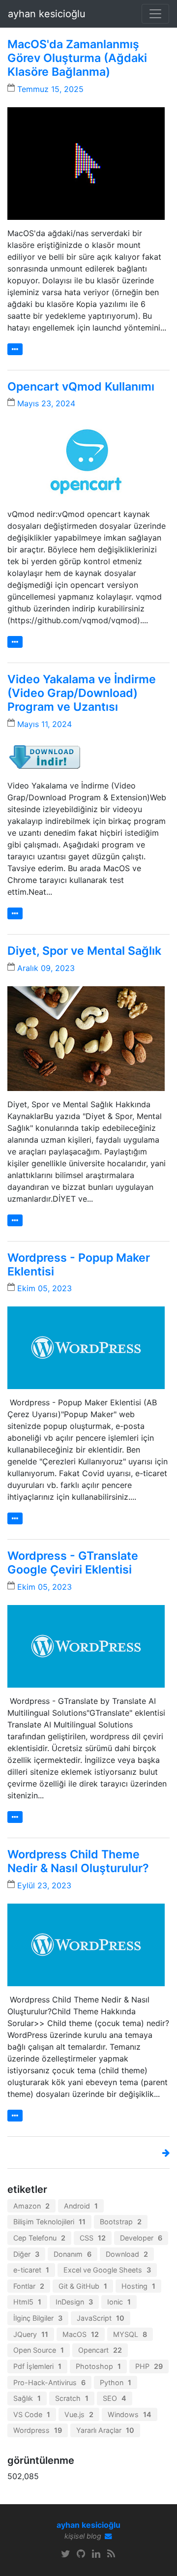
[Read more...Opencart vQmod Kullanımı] (15, 642)
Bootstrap (121, 2222)
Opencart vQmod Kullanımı (81, 387)
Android (81, 2206)
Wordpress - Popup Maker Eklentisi (79, 1265)
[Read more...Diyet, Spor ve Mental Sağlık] (15, 1220)
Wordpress (38, 2430)
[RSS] (111, 2554)
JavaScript (101, 2318)
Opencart (100, 2350)
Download (127, 2254)
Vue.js (79, 2414)
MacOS (81, 2334)
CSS (93, 2238)
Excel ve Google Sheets (107, 2270)
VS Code (32, 2414)
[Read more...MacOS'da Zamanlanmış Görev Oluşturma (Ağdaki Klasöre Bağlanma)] (15, 349)
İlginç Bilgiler (38, 2318)
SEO (115, 2398)
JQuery (31, 2334)
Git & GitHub (83, 2286)
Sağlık (27, 2398)
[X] (66, 2554)
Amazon (31, 2206)
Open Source (39, 2350)
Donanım (73, 2254)
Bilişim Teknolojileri (49, 2222)
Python (116, 2382)
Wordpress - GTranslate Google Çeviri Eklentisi (73, 1563)
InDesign (74, 2302)
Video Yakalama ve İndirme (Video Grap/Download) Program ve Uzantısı (82, 693)
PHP (149, 2366)
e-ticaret (31, 2270)
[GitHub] (81, 2554)
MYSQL (130, 2334)
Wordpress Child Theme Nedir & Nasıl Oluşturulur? (78, 1861)
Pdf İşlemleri (37, 2366)
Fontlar (29, 2286)
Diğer (26, 2254)
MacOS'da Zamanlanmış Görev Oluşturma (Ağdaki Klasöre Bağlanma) (77, 58)
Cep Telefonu (39, 2238)
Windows (130, 2414)
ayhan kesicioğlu (47, 14)
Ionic (119, 2302)
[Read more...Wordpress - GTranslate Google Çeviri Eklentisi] (15, 1817)
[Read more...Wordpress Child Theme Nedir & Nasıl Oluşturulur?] (15, 2116)
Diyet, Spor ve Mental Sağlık (84, 951)
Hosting (138, 2286)
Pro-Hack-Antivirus (49, 2382)
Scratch (72, 2398)
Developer (141, 2238)
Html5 (27, 2302)
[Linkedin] (96, 2554)
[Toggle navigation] (155, 14)
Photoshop (98, 2366)
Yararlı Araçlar (105, 2430)
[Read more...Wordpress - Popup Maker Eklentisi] (15, 1518)
